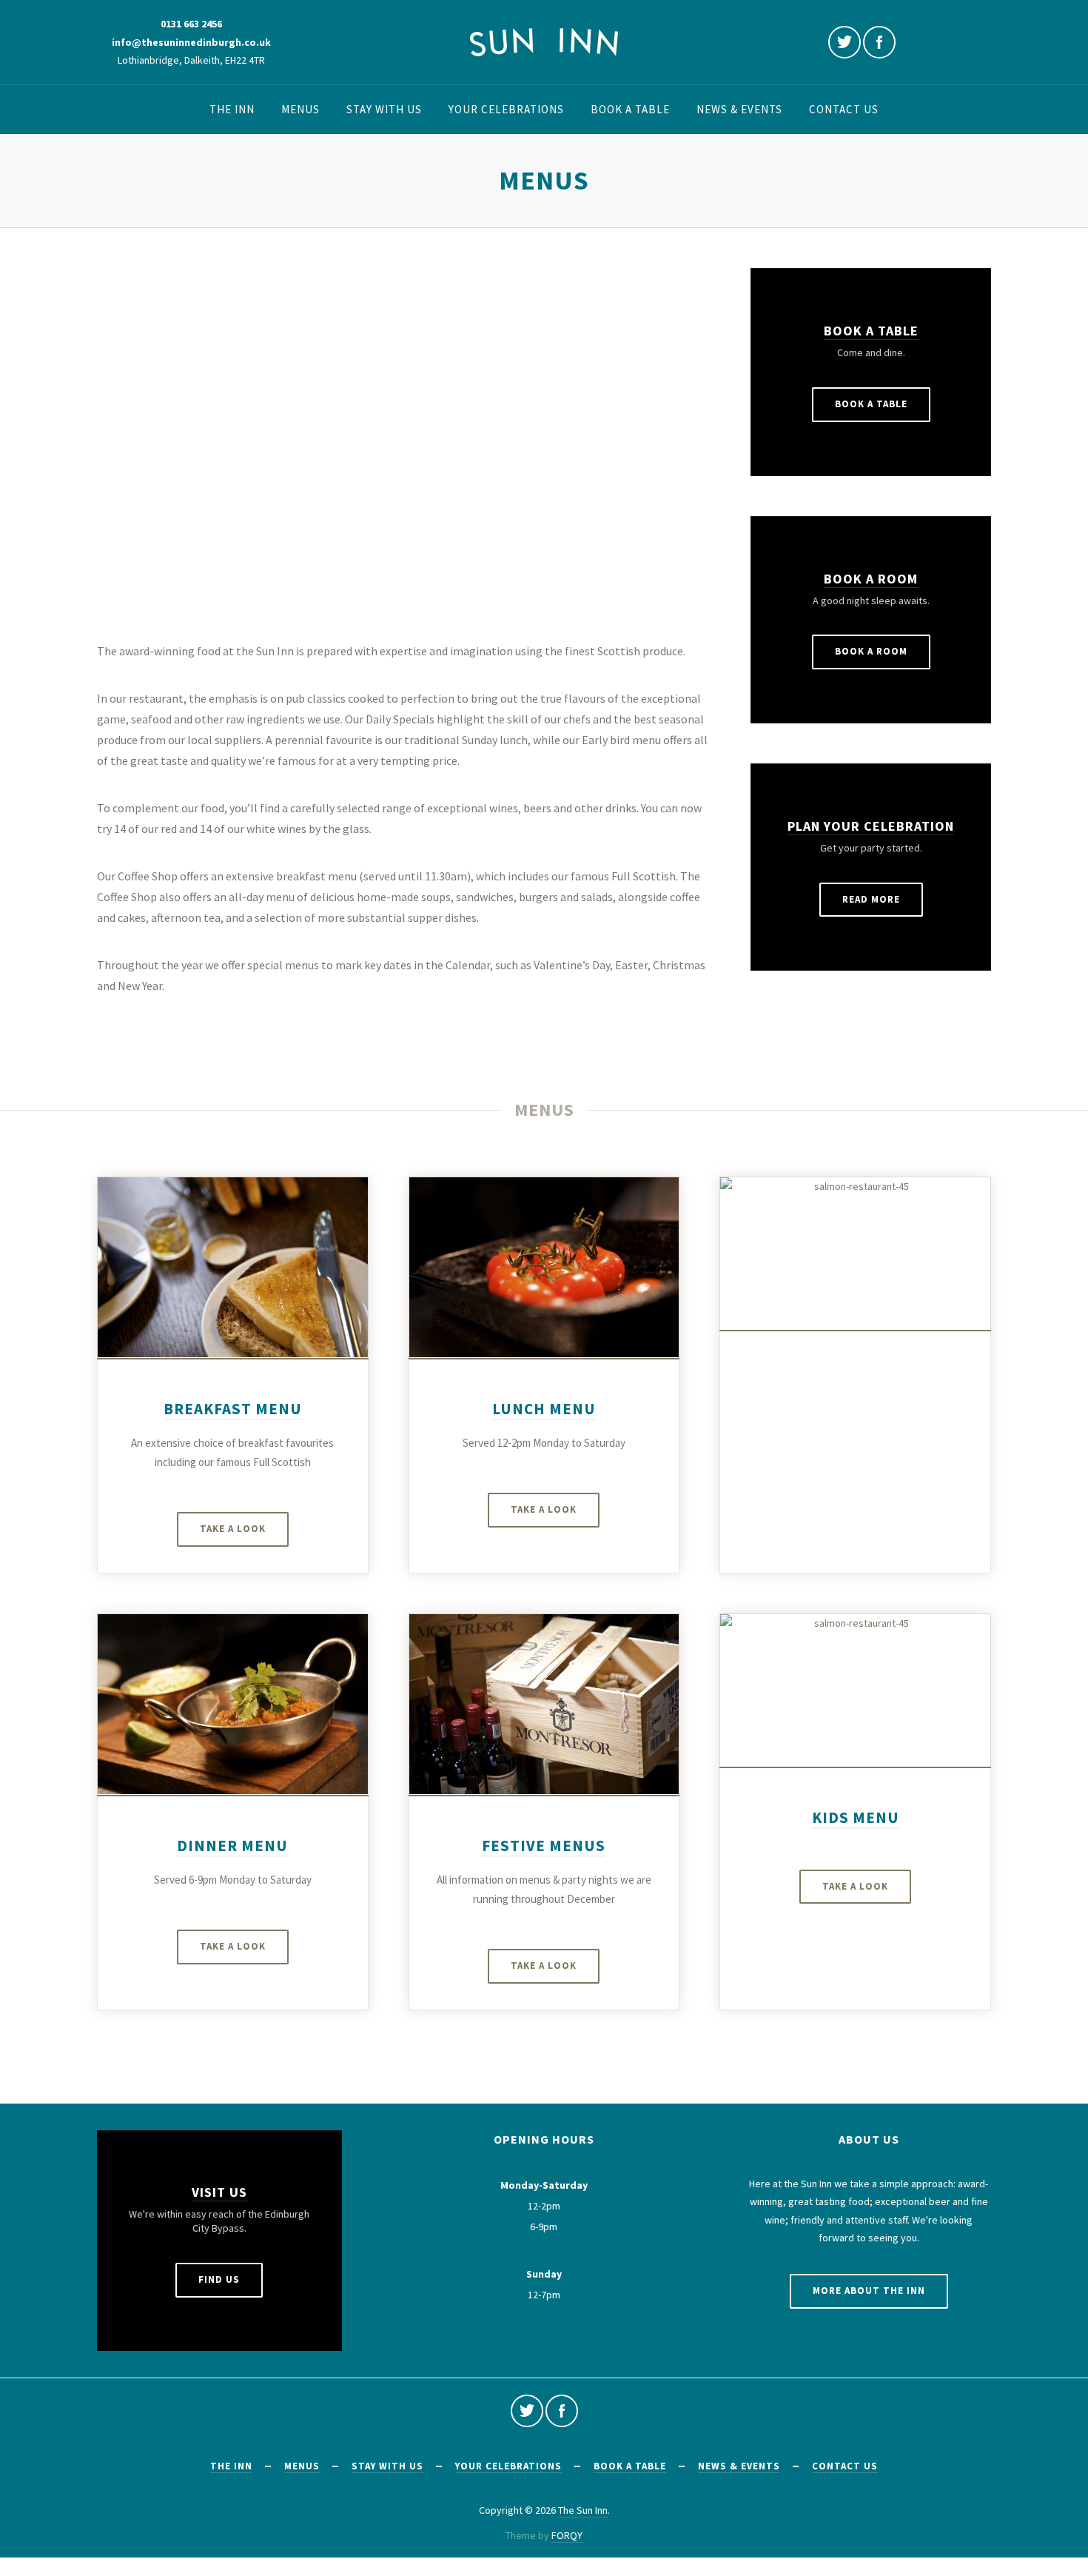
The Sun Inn (583, 2510)
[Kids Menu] (855, 1690)
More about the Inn (869, 2291)
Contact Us (844, 109)
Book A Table (871, 331)
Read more (871, 899)
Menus (300, 109)
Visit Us (219, 2192)
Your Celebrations (506, 109)
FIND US (219, 2279)
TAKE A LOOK (233, 1529)
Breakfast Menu (233, 1409)
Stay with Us (384, 109)
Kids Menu (856, 1817)
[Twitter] (844, 42)
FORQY (567, 2535)
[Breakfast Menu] (233, 1267)
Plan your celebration (871, 826)
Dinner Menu (232, 1846)
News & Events (739, 109)
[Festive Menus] (544, 1704)
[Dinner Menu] (233, 1704)
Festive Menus (544, 1846)
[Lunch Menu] (544, 1267)
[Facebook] (879, 42)
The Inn (232, 109)
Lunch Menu (544, 1409)
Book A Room (871, 579)
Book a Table (630, 109)
